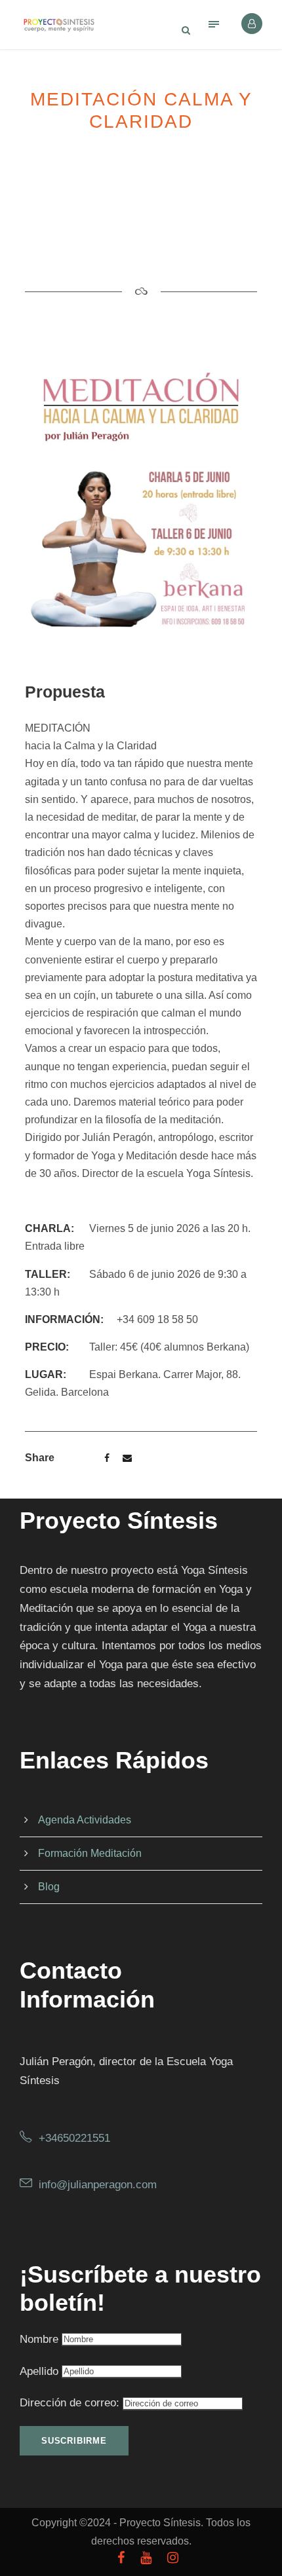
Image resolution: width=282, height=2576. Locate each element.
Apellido (39, 2371)
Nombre (39, 2339)
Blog (49, 1887)
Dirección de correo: (71, 2403)
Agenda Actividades (85, 1820)
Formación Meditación (90, 1853)
